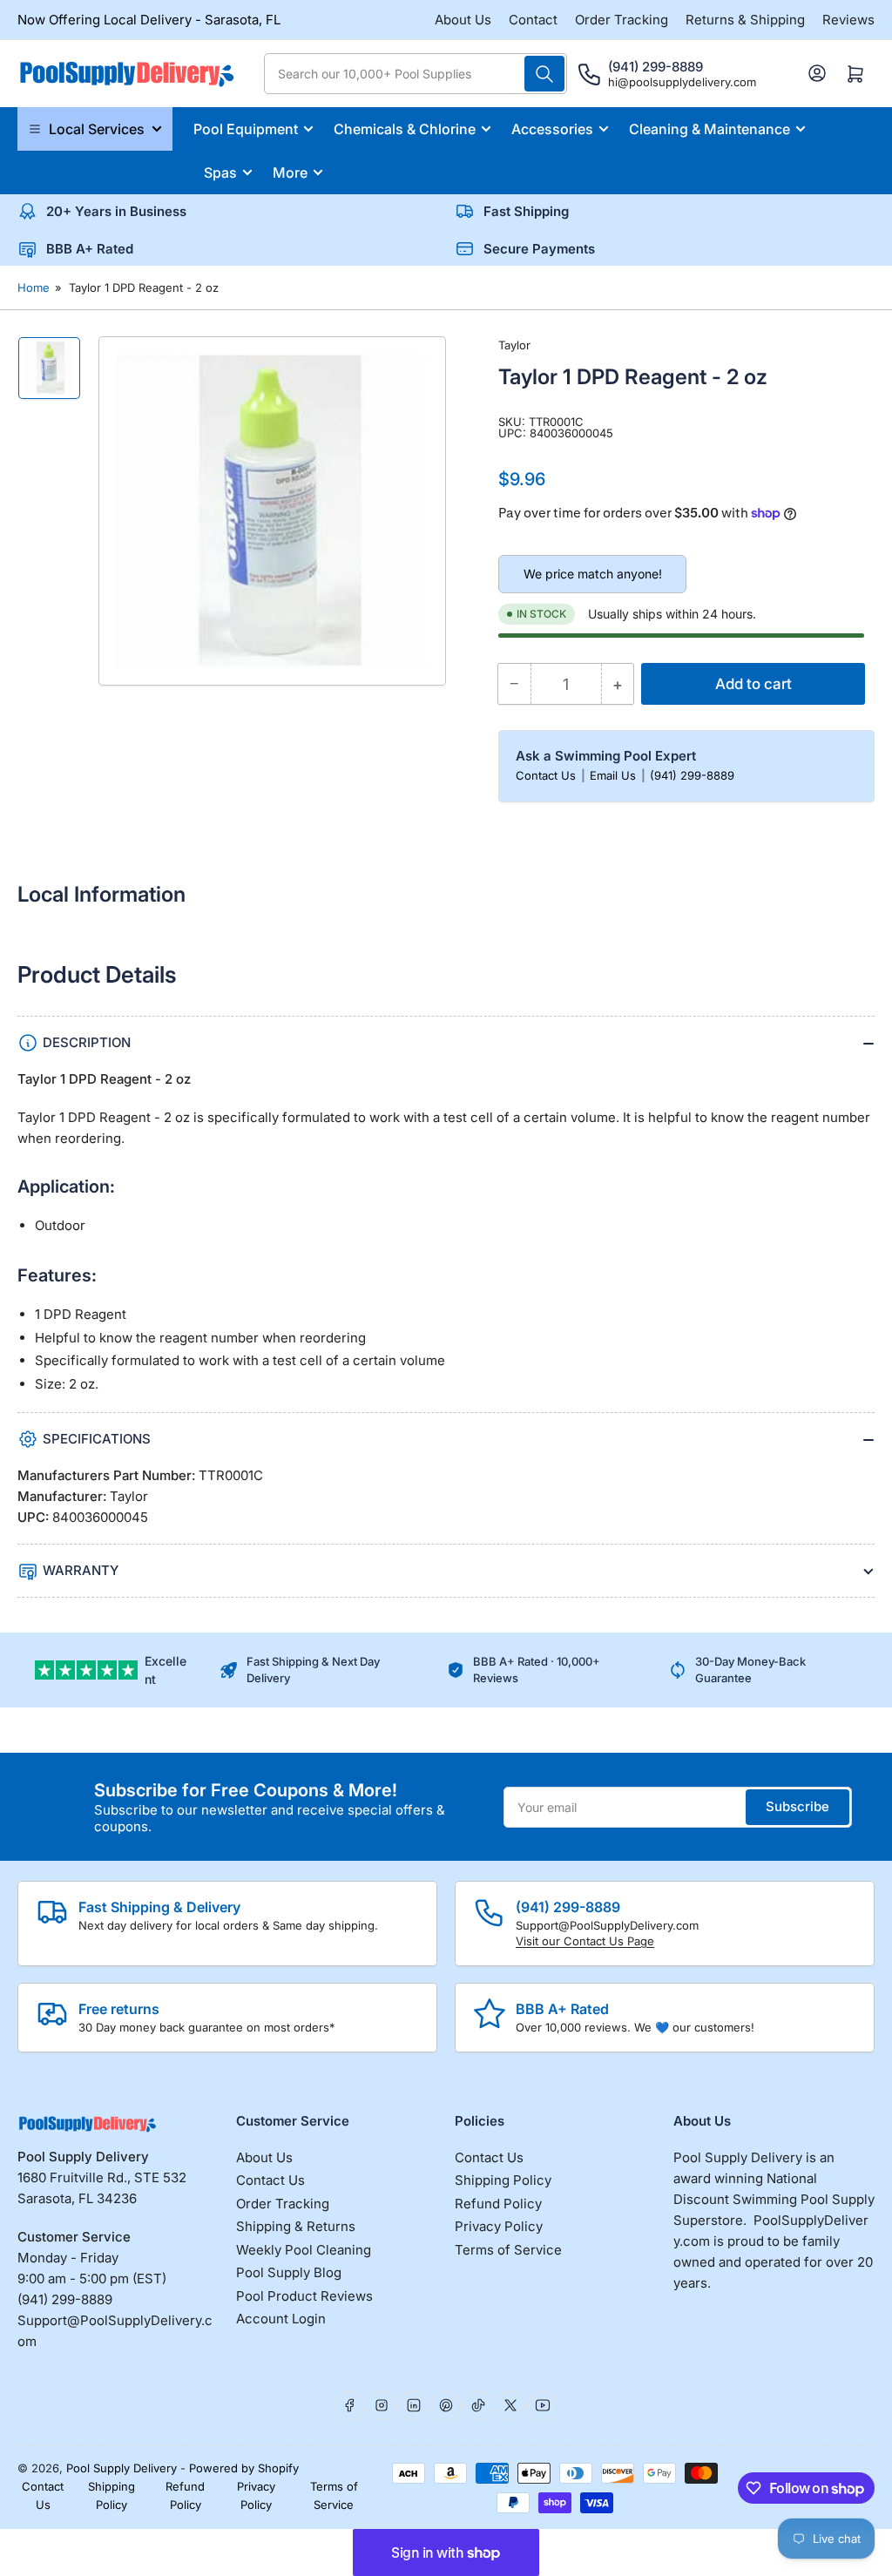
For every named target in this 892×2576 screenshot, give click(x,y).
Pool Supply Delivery (122, 2468)
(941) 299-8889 (692, 775)
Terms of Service (508, 2250)
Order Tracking (622, 20)
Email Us (615, 775)
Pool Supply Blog (289, 2272)
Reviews (848, 20)
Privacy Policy (499, 2226)
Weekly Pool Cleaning (304, 2250)
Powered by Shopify (244, 2468)
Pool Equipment (246, 129)
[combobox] (416, 74)
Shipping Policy (503, 2180)
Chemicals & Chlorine (405, 129)
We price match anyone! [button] (593, 574)
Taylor (514, 345)
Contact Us (547, 775)
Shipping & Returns (296, 2226)
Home (34, 287)
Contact (533, 20)
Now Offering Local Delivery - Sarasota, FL (149, 20)
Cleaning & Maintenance (710, 129)
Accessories (552, 129)
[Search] (544, 74)
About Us (463, 20)
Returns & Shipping (745, 20)
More (290, 172)
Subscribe (797, 1806)
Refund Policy (498, 2204)
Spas (220, 172)
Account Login (281, 2319)
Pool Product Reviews (304, 2296)
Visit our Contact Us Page (585, 1941)
